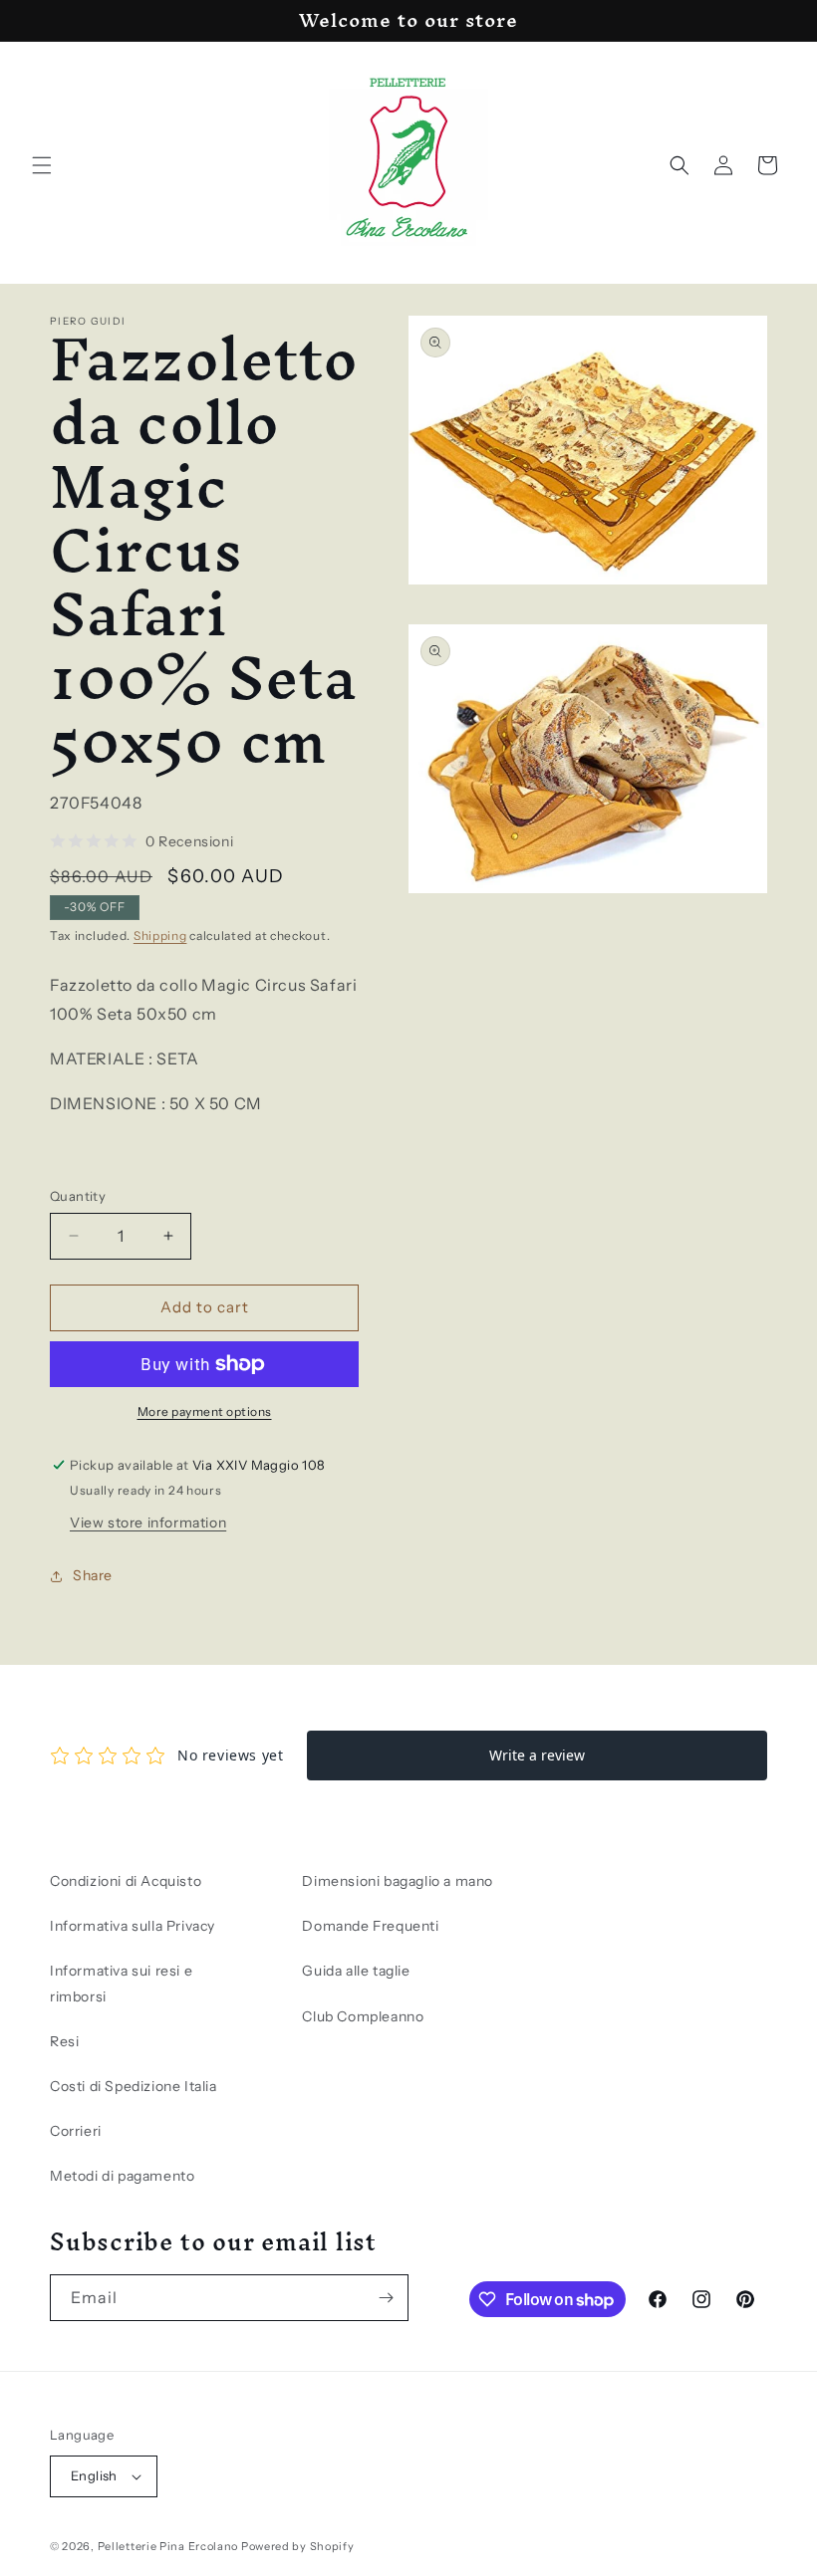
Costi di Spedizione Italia (134, 2086)
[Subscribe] (386, 2298)
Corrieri (76, 2131)
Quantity (78, 1196)
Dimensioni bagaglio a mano (398, 1881)
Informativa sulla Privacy (133, 1926)
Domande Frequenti (370, 1926)
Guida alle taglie (356, 1971)
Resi (64, 2041)
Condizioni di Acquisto (126, 1881)
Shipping (160, 936)
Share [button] (93, 1575)
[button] (42, 165)
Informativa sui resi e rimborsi (121, 1983)
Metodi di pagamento (122, 2176)
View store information (148, 1522)
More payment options (205, 1411)
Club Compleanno (363, 2016)
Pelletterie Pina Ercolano (168, 2546)
